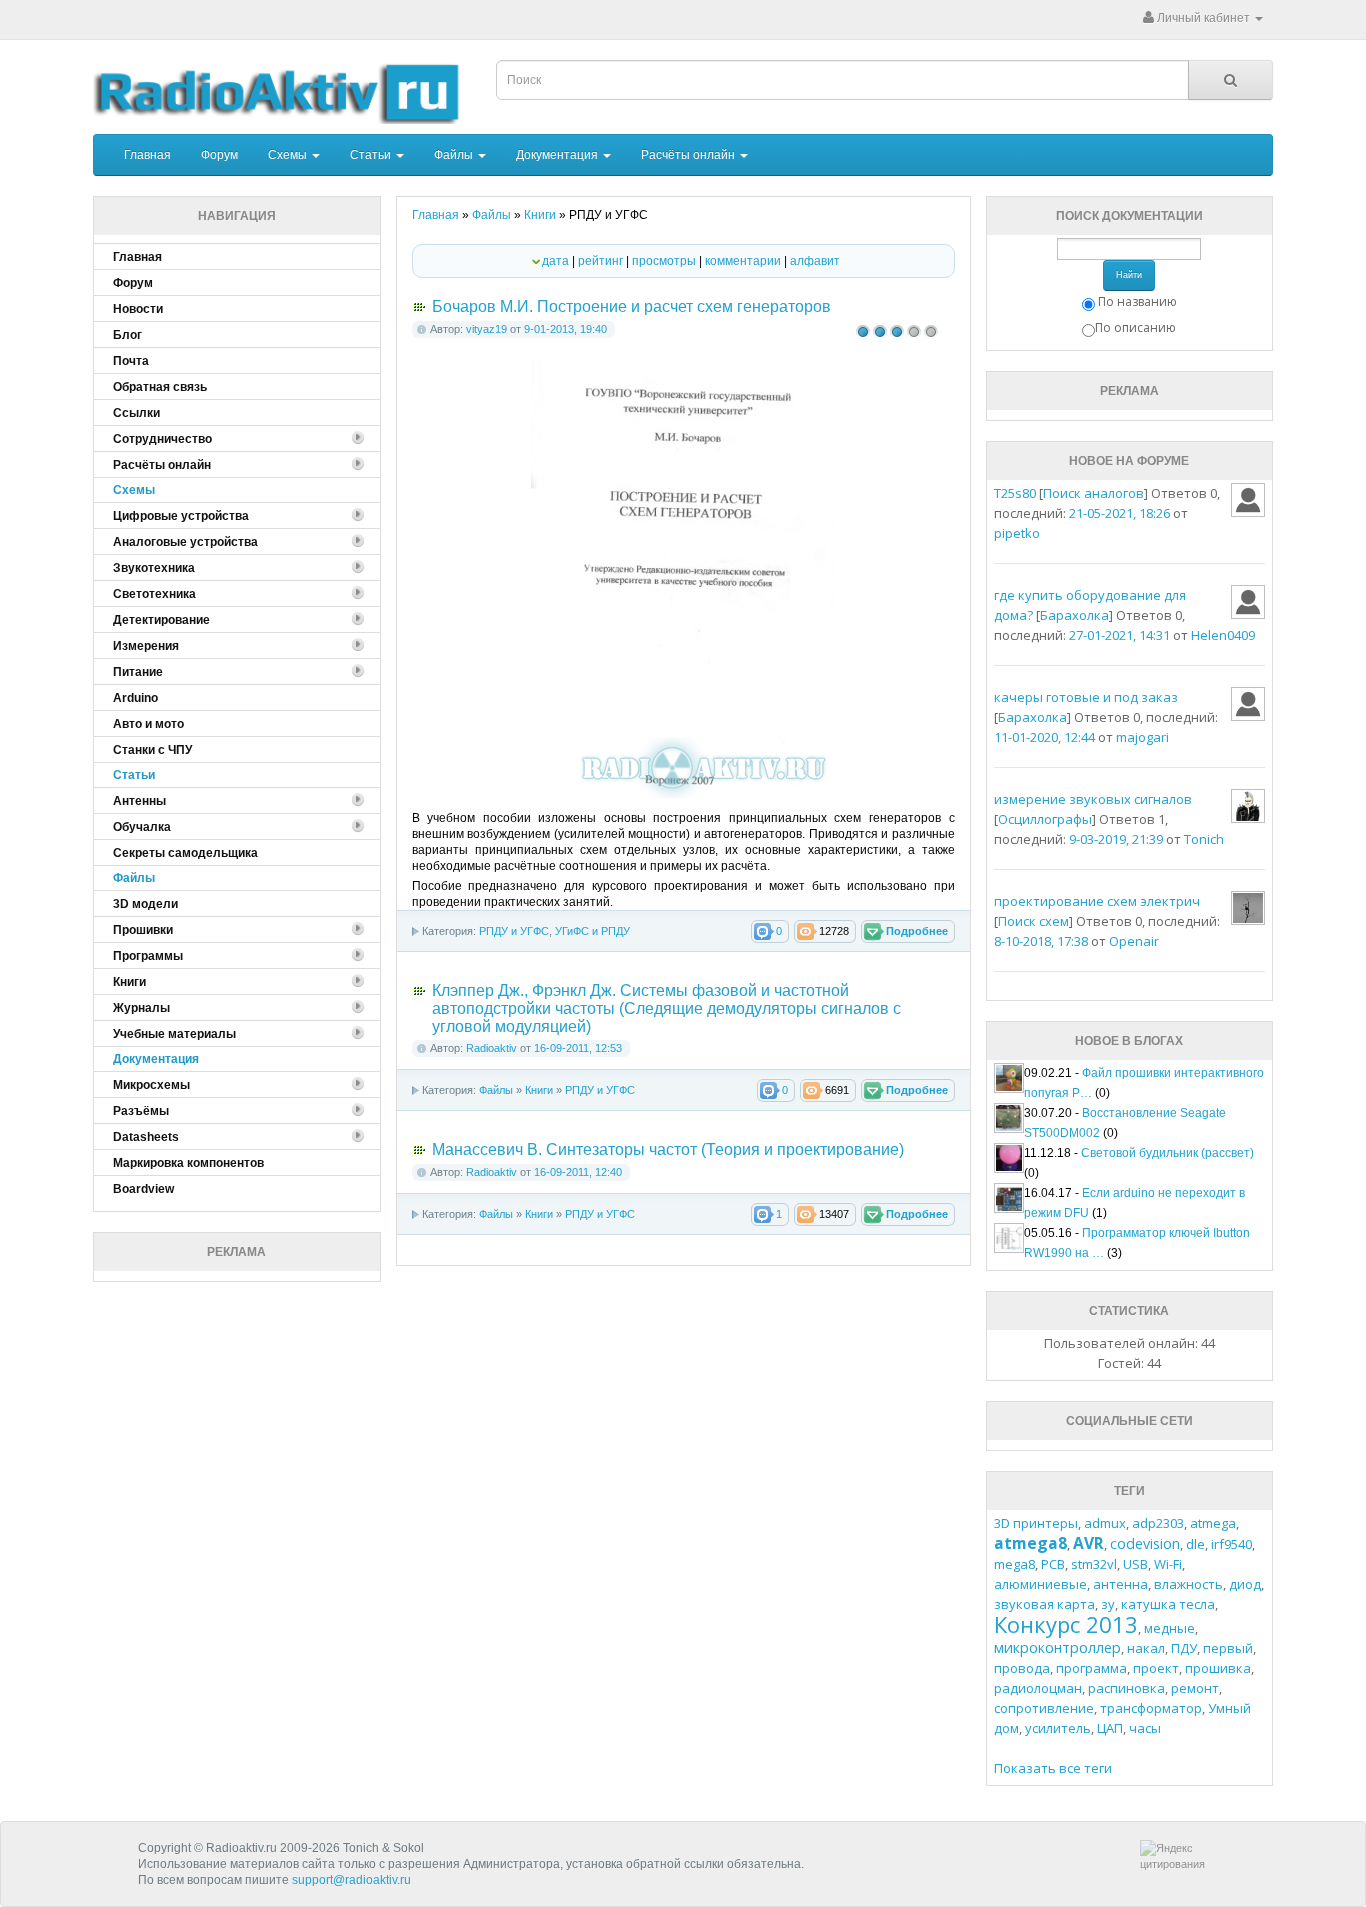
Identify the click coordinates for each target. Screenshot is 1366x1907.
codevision (1145, 1543)
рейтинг (600, 261)
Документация (558, 155)
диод (1245, 1584)
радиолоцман (1038, 1688)
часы (1145, 1728)
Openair (1134, 941)
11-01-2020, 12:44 (1044, 737)
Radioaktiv (491, 1048)
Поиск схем (1033, 921)
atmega (1213, 1523)
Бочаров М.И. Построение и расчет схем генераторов (631, 306)
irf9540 (1231, 1544)
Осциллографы (1045, 819)
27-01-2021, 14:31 (1119, 635)
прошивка (1218, 1668)
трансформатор (1151, 1708)
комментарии (743, 261)
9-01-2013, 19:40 (565, 329)
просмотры (664, 261)
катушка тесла (1168, 1604)
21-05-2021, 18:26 (1119, 513)
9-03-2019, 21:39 (1116, 839)
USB (1135, 1564)
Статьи (372, 155)
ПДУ (1184, 1648)
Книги (539, 1090)
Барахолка (1074, 615)
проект (1156, 1668)
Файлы (455, 155)
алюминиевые (1040, 1584)
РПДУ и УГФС (514, 931)
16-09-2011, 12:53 (578, 1048)
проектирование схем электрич (1097, 901)
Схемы (289, 155)
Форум (219, 155)
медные (1169, 1628)
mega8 (1014, 1564)
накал (1146, 1648)
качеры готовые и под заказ (1086, 697)
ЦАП (1110, 1728)
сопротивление (1044, 1708)
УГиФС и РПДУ (592, 931)
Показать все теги (1053, 1768)
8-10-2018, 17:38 (1041, 941)
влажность (1188, 1584)
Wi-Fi (1168, 1564)
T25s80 (1015, 493)
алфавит (815, 261)
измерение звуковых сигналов (1093, 799)
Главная (147, 155)
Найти (1129, 275)
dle (1195, 1544)
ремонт (1195, 1688)
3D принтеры (1036, 1523)
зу (1108, 1604)
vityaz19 (486, 329)
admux (1105, 1523)
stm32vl (1094, 1564)
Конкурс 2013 (1066, 1624)
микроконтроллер (1057, 1647)
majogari (1142, 737)
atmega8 (1030, 1543)
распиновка (1126, 1688)
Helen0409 (1223, 635)
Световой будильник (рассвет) (1167, 1153)
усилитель (1058, 1728)
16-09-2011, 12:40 (578, 1172)
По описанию (1135, 327)
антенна (1120, 1584)
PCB (1053, 1564)
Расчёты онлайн (689, 155)
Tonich (1204, 839)
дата (555, 261)
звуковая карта (1044, 1604)
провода (1022, 1668)
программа (1091, 1668)
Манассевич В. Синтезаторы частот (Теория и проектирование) (668, 1149)
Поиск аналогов (1093, 493)
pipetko (1017, 533)
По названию (1137, 301)
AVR (1088, 1543)
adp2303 (1158, 1523)
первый (1228, 1648)
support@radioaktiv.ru (351, 1880)
